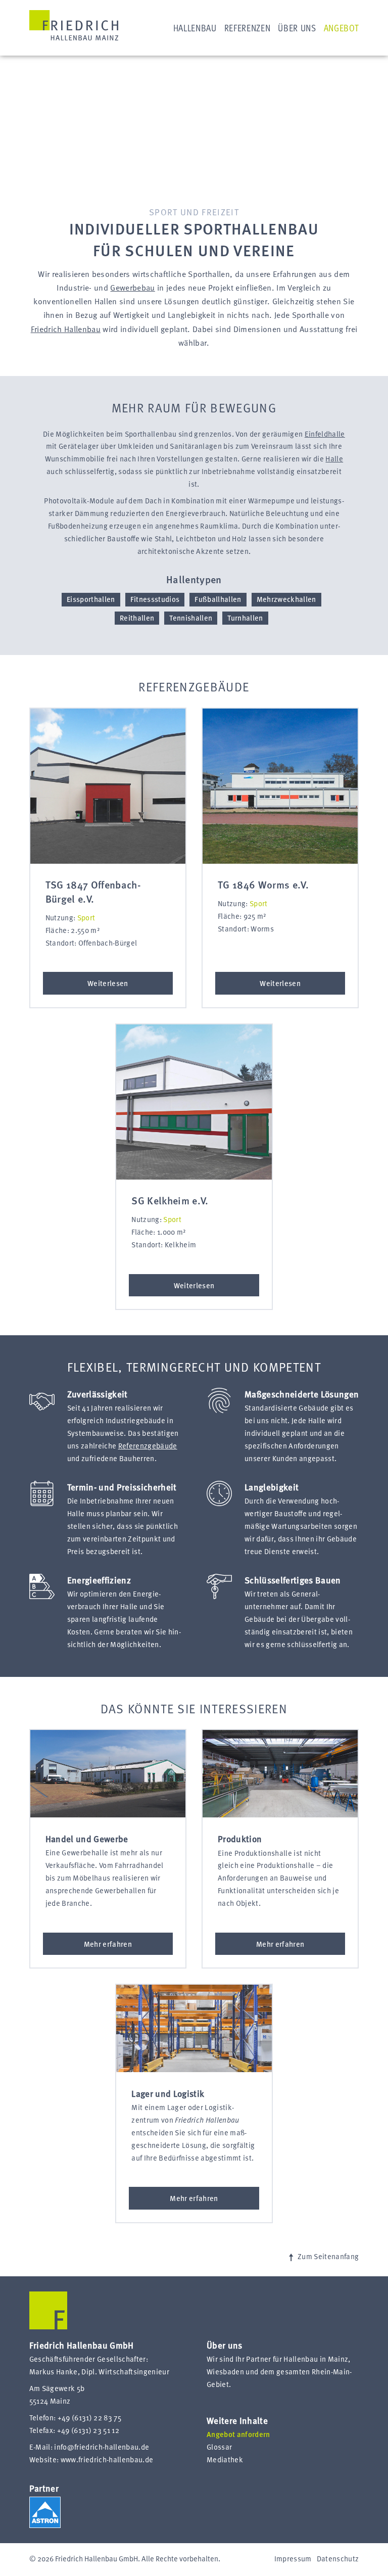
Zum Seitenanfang (327, 2257)
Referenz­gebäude (148, 1446)
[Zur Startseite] (48, 2327)
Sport (86, 918)
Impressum (293, 2559)
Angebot (342, 29)
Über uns (297, 29)
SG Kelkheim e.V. (170, 1202)
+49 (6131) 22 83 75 (89, 2418)
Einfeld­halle (325, 435)
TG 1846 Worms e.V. (263, 886)
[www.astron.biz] (45, 2512)
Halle (334, 459)
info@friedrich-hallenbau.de (102, 2448)
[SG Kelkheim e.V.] (194, 1102)
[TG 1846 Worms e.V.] (280, 786)
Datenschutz (338, 2559)
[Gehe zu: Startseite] (74, 25)
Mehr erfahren (108, 1944)
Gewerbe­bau (132, 289)
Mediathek (225, 2460)
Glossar (219, 2448)
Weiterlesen (108, 983)
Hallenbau (195, 29)
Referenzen (248, 29)
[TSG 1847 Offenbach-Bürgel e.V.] (108, 786)
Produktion (240, 1839)
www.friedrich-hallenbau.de (107, 2460)
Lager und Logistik (168, 2093)
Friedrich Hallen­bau (66, 330)
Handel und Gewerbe (87, 1839)
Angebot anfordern (238, 2435)
